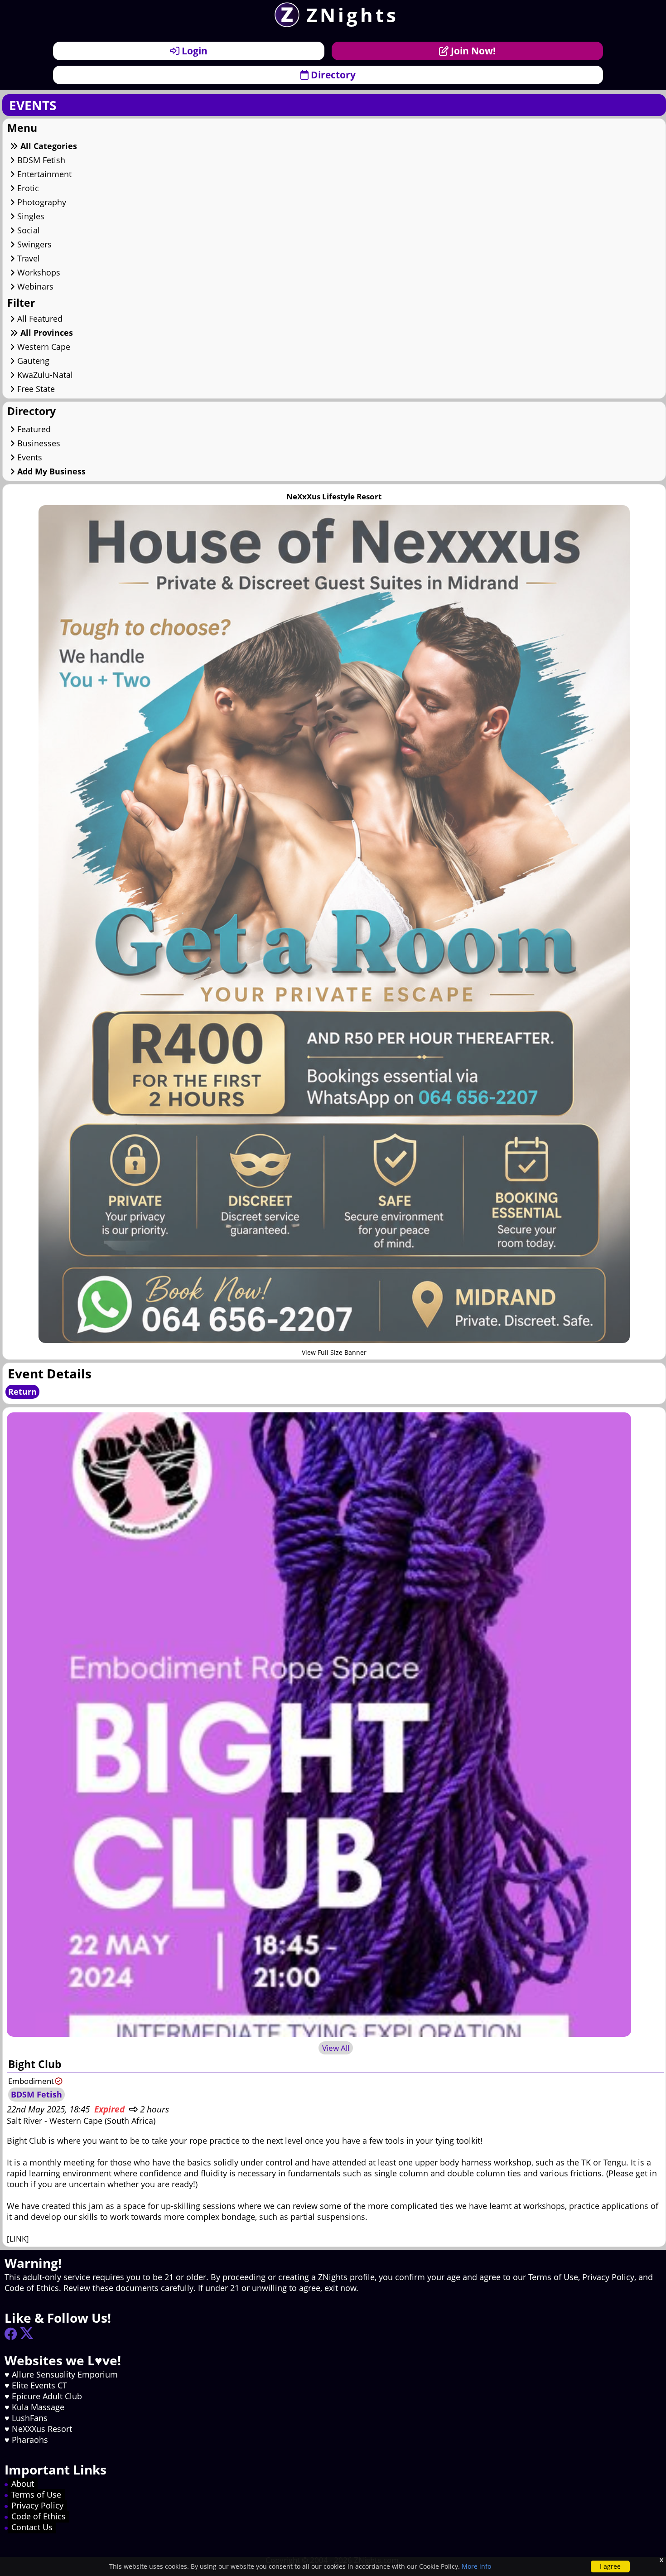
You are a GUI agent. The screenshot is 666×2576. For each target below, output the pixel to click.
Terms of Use (36, 2494)
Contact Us (32, 2527)
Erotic (27, 188)
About (23, 2484)
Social (27, 230)
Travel (27, 258)
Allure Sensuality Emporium (65, 2374)
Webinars (34, 286)
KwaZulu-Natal (44, 375)
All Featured (39, 319)
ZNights (352, 15)
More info (476, 2566)
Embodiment (31, 2081)
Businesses (38, 443)
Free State (35, 389)
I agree (610, 2566)
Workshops (38, 272)
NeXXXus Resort (42, 2429)
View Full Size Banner (334, 1352)
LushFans (30, 2418)
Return (22, 1392)
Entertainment (43, 174)
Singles (30, 216)
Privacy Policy (37, 2505)
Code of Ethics (39, 2516)
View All (336, 2048)
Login (193, 51)
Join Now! (472, 51)
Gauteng (32, 361)
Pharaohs (30, 2440)
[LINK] (18, 2239)
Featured (33, 429)
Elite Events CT (39, 2385)
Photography (41, 202)
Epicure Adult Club (47, 2396)
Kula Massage (38, 2407)
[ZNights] (284, 24)
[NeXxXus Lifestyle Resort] (334, 1340)
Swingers (33, 244)
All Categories (48, 146)
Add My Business (50, 471)
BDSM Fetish (40, 160)
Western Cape (43, 347)
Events (29, 457)
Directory (332, 75)
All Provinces (46, 333)
